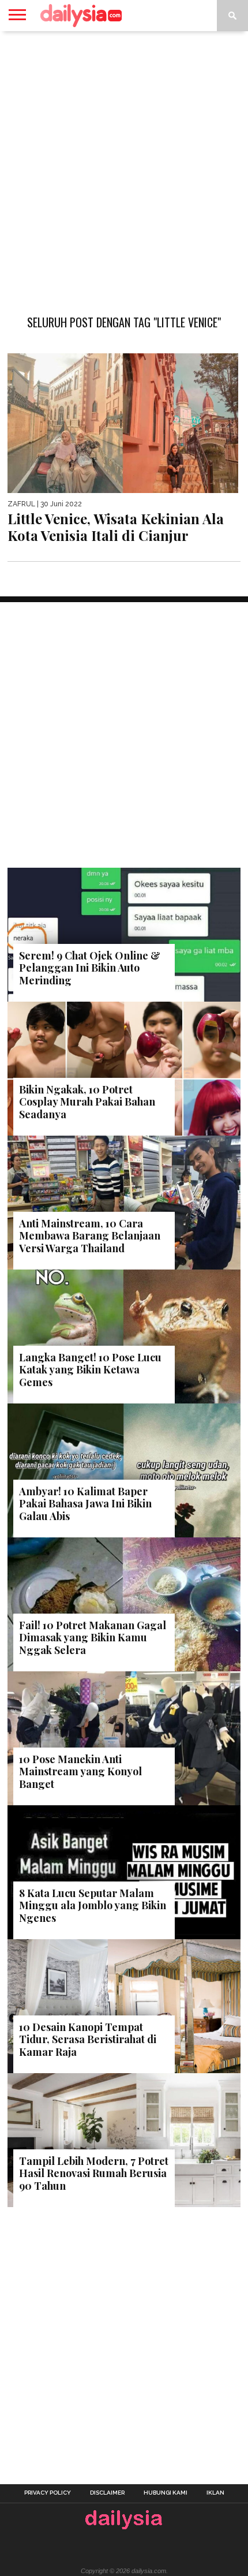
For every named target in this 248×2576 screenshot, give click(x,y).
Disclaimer (107, 2493)
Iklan (215, 2493)
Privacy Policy (48, 2493)
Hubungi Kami (166, 2493)
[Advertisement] (124, 167)
